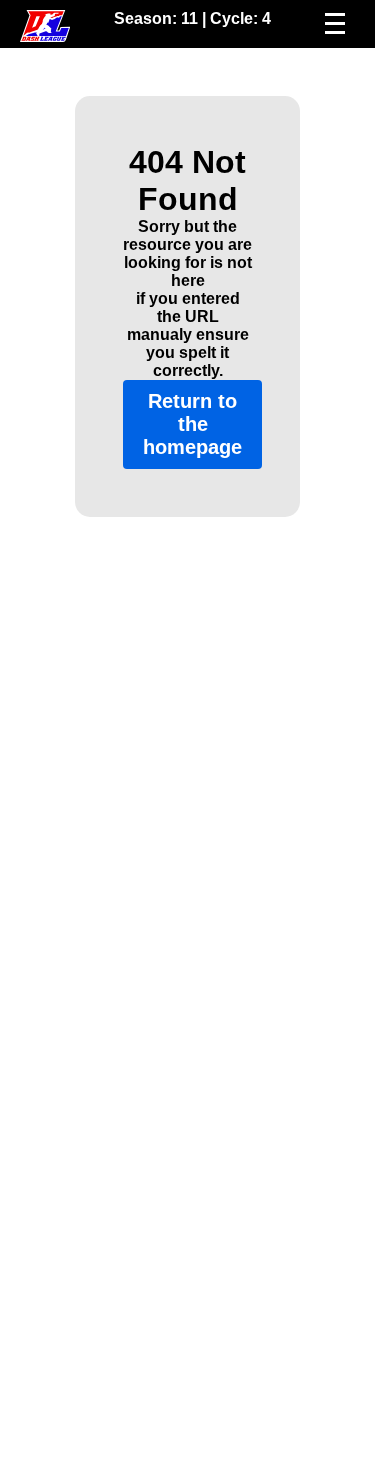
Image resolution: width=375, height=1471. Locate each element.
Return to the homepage (192, 424)
